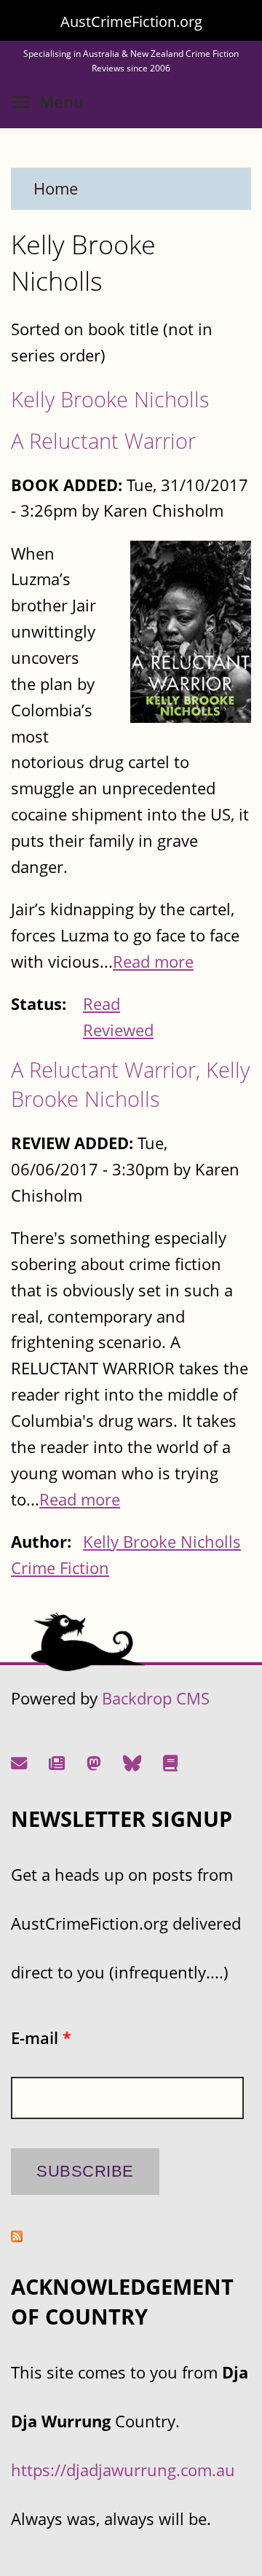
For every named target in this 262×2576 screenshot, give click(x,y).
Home (56, 188)
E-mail (41, 2038)
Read (102, 1004)
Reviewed (118, 1030)
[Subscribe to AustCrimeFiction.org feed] (17, 2236)
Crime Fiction (60, 1568)
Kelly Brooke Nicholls (110, 399)
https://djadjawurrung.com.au (123, 2470)
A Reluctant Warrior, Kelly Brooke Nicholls (130, 1084)
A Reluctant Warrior (103, 441)
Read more (153, 962)
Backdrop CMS (156, 1698)
